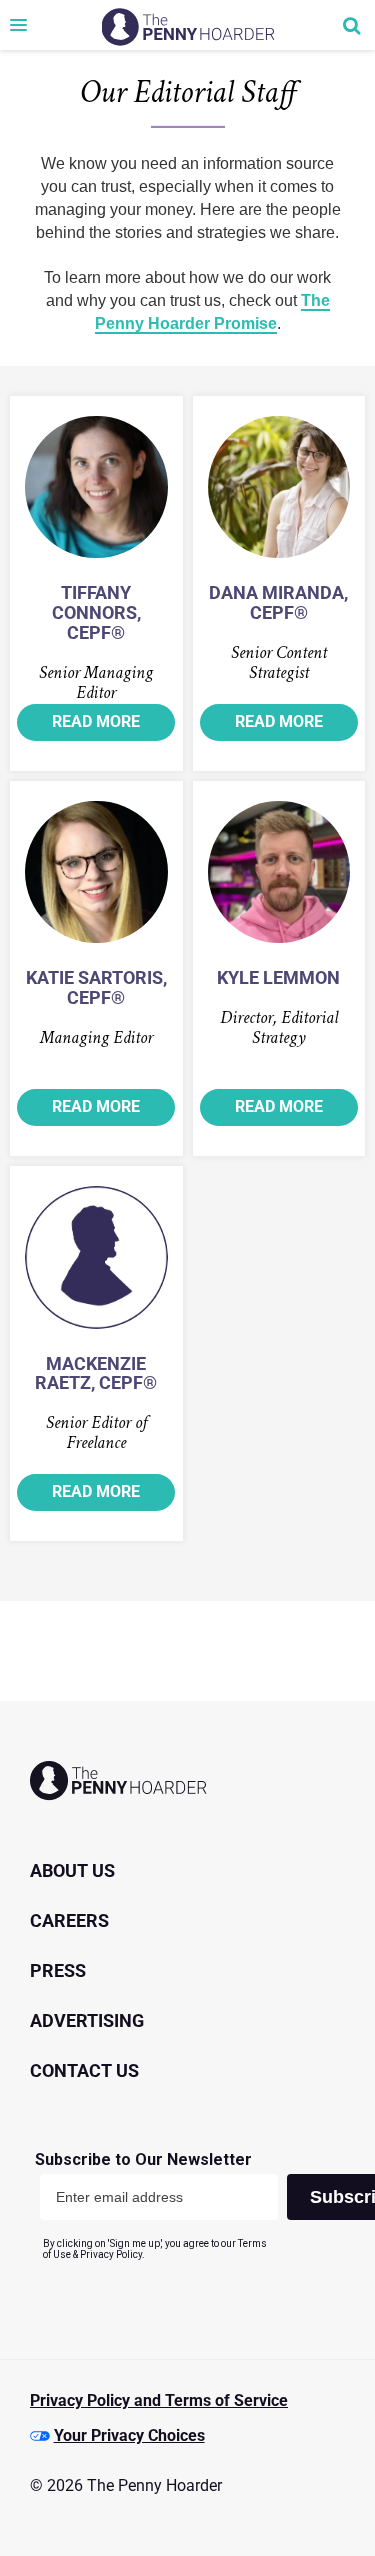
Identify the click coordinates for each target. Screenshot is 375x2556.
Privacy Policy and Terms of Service (159, 2400)
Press (58, 1970)
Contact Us (84, 2070)
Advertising (87, 2020)
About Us (72, 1870)
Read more (96, 721)
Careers (69, 1920)
